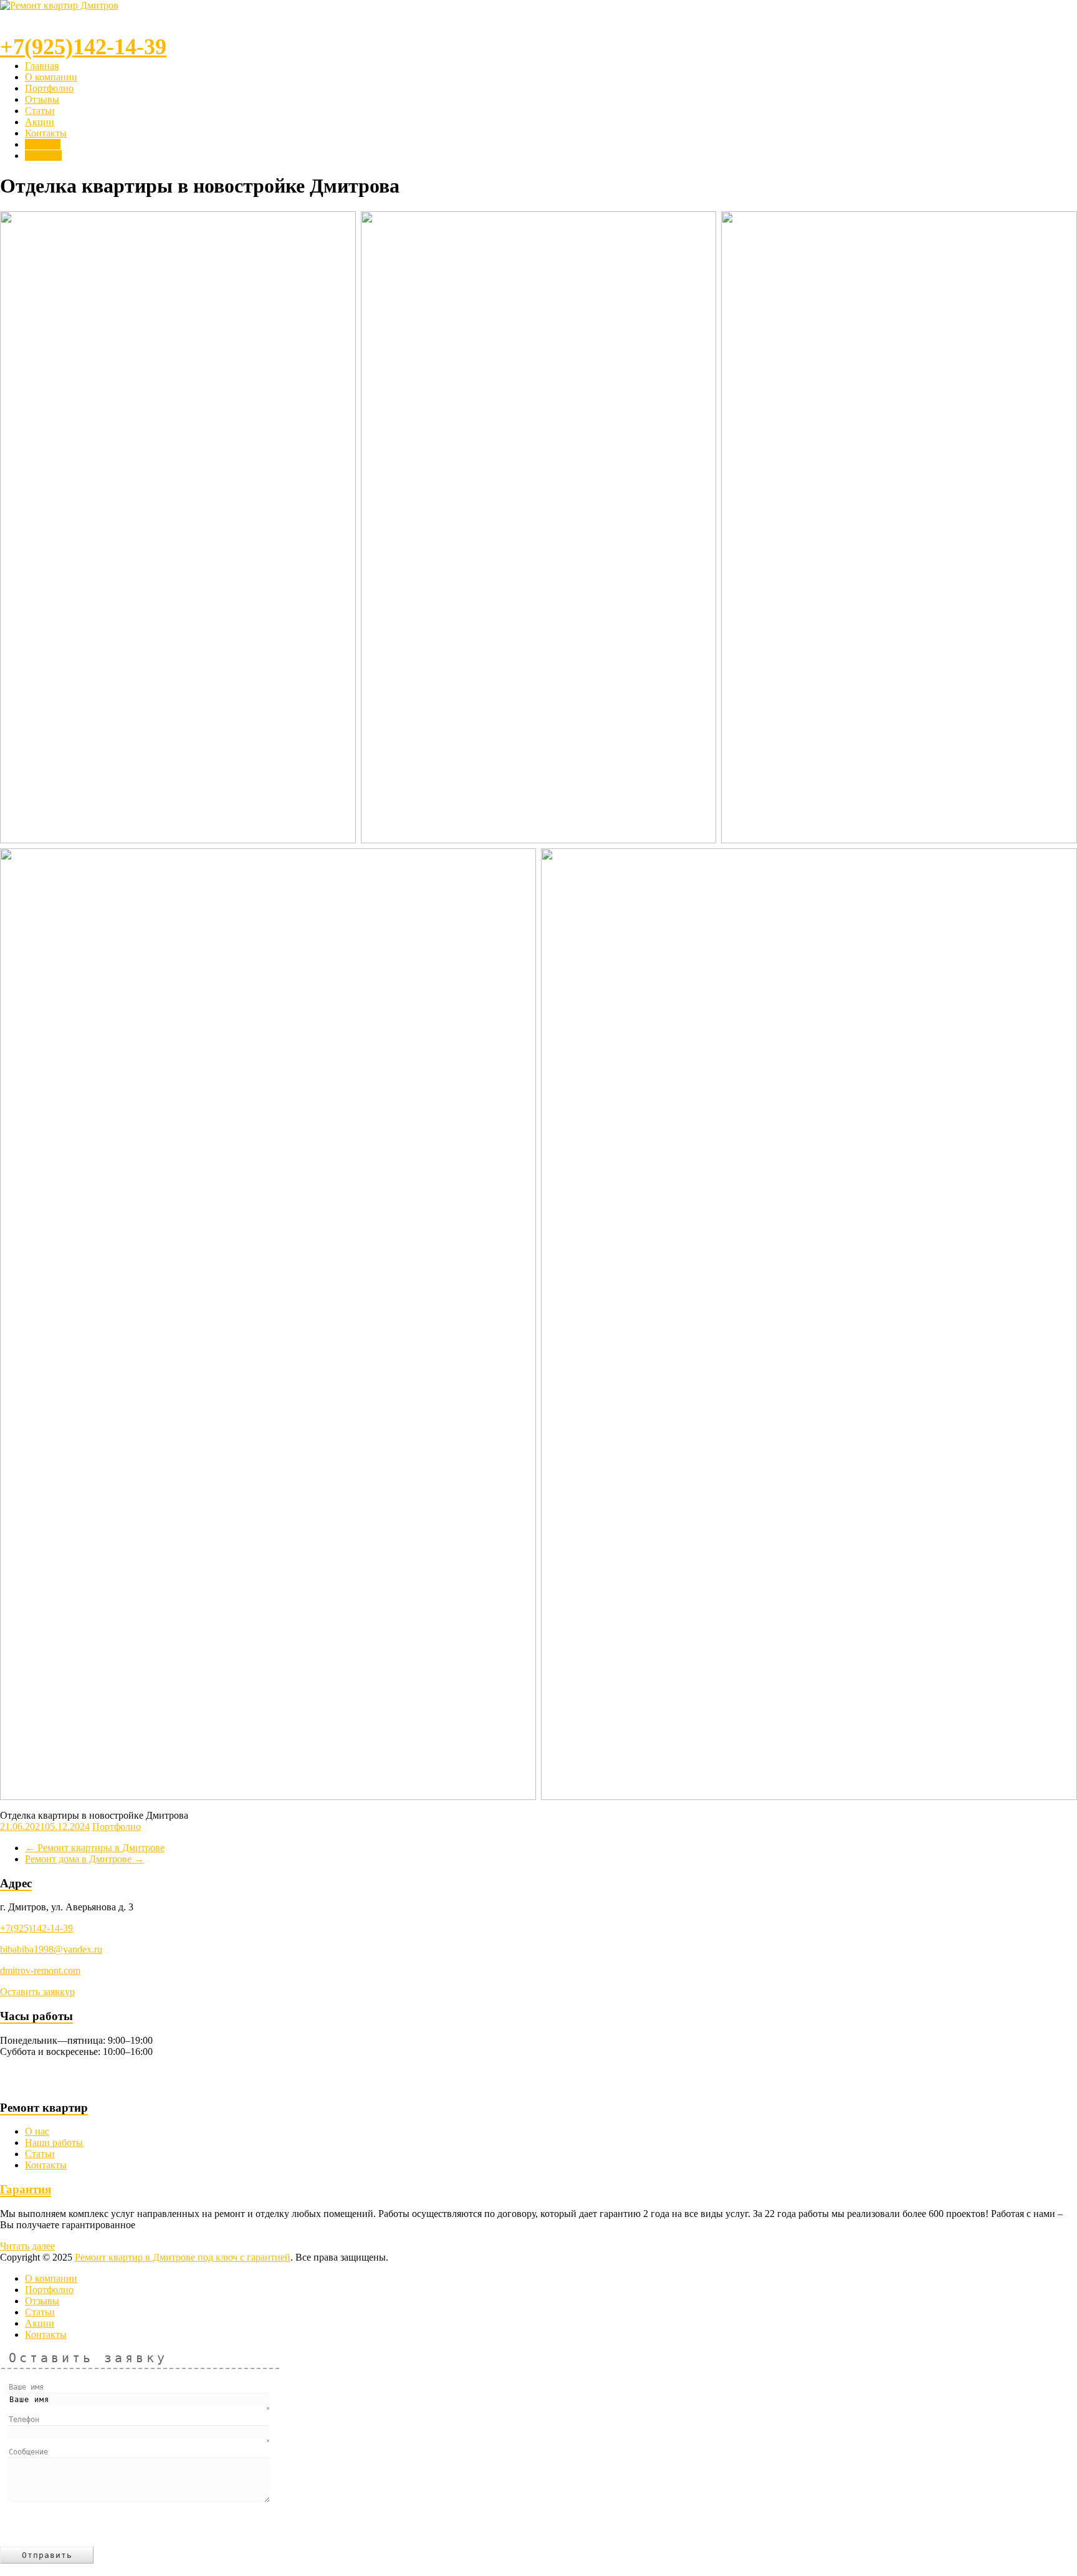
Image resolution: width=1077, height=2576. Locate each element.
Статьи (40, 111)
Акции (40, 122)
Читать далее (27, 2246)
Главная (42, 66)
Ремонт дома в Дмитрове (84, 1859)
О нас (37, 2131)
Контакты (46, 133)
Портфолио (49, 88)
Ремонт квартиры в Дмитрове (95, 1848)
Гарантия (26, 2189)
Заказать (43, 144)
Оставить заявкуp (37, 1992)
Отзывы (42, 99)
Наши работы (54, 2143)
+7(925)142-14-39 (36, 1928)
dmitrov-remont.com (40, 1970)
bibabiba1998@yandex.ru (51, 1949)
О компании (51, 77)
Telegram (43, 156)
